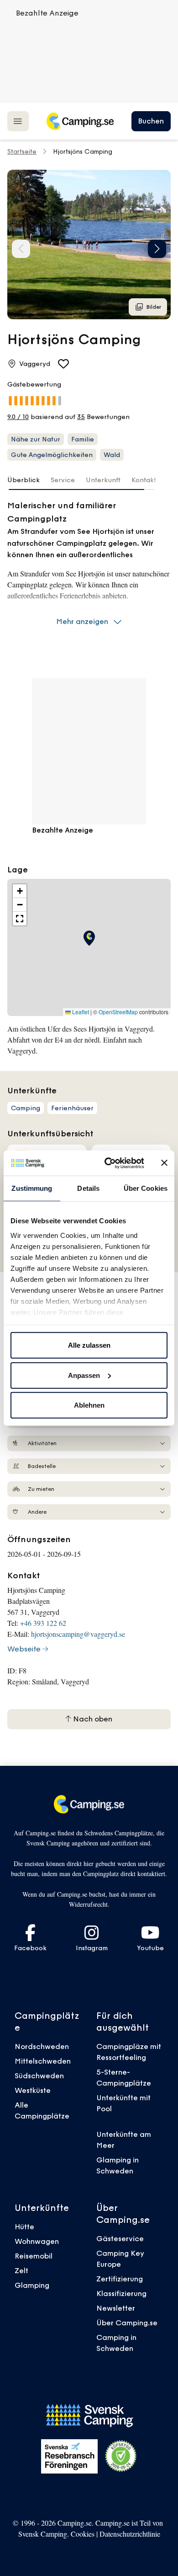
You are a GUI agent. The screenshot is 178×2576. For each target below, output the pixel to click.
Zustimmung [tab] (32, 1188)
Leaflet (80, 1012)
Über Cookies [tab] (146, 1188)
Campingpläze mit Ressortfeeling (129, 2052)
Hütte (24, 2226)
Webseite (24, 1649)
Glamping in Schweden (118, 2165)
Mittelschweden (43, 2061)
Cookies (83, 2534)
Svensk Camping (43, 2534)
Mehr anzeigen (82, 621)
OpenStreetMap (118, 1012)
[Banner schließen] (164, 1163)
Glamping (32, 2285)
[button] (157, 249)
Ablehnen (89, 1405)
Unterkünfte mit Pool (123, 2103)
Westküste (33, 2090)
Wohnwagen (37, 2241)
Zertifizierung (120, 2279)
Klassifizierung (121, 2293)
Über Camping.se (127, 2323)
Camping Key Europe (120, 2259)
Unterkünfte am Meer (124, 2140)
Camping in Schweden (116, 2343)
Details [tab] (88, 1188)
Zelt (21, 2270)
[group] (89, 245)
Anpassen (84, 1375)
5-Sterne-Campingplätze (124, 2077)
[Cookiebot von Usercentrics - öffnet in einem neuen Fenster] (108, 1163)
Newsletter (116, 2308)
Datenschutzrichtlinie (130, 2534)
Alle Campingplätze (42, 2110)
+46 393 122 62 (43, 1623)
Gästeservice (120, 2238)
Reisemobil (34, 2256)
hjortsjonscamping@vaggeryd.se (78, 1634)
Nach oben (92, 1719)
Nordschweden (42, 2046)
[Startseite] (80, 121)
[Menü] (18, 121)
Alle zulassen (89, 1345)
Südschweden (39, 2076)
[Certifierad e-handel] (121, 2456)
